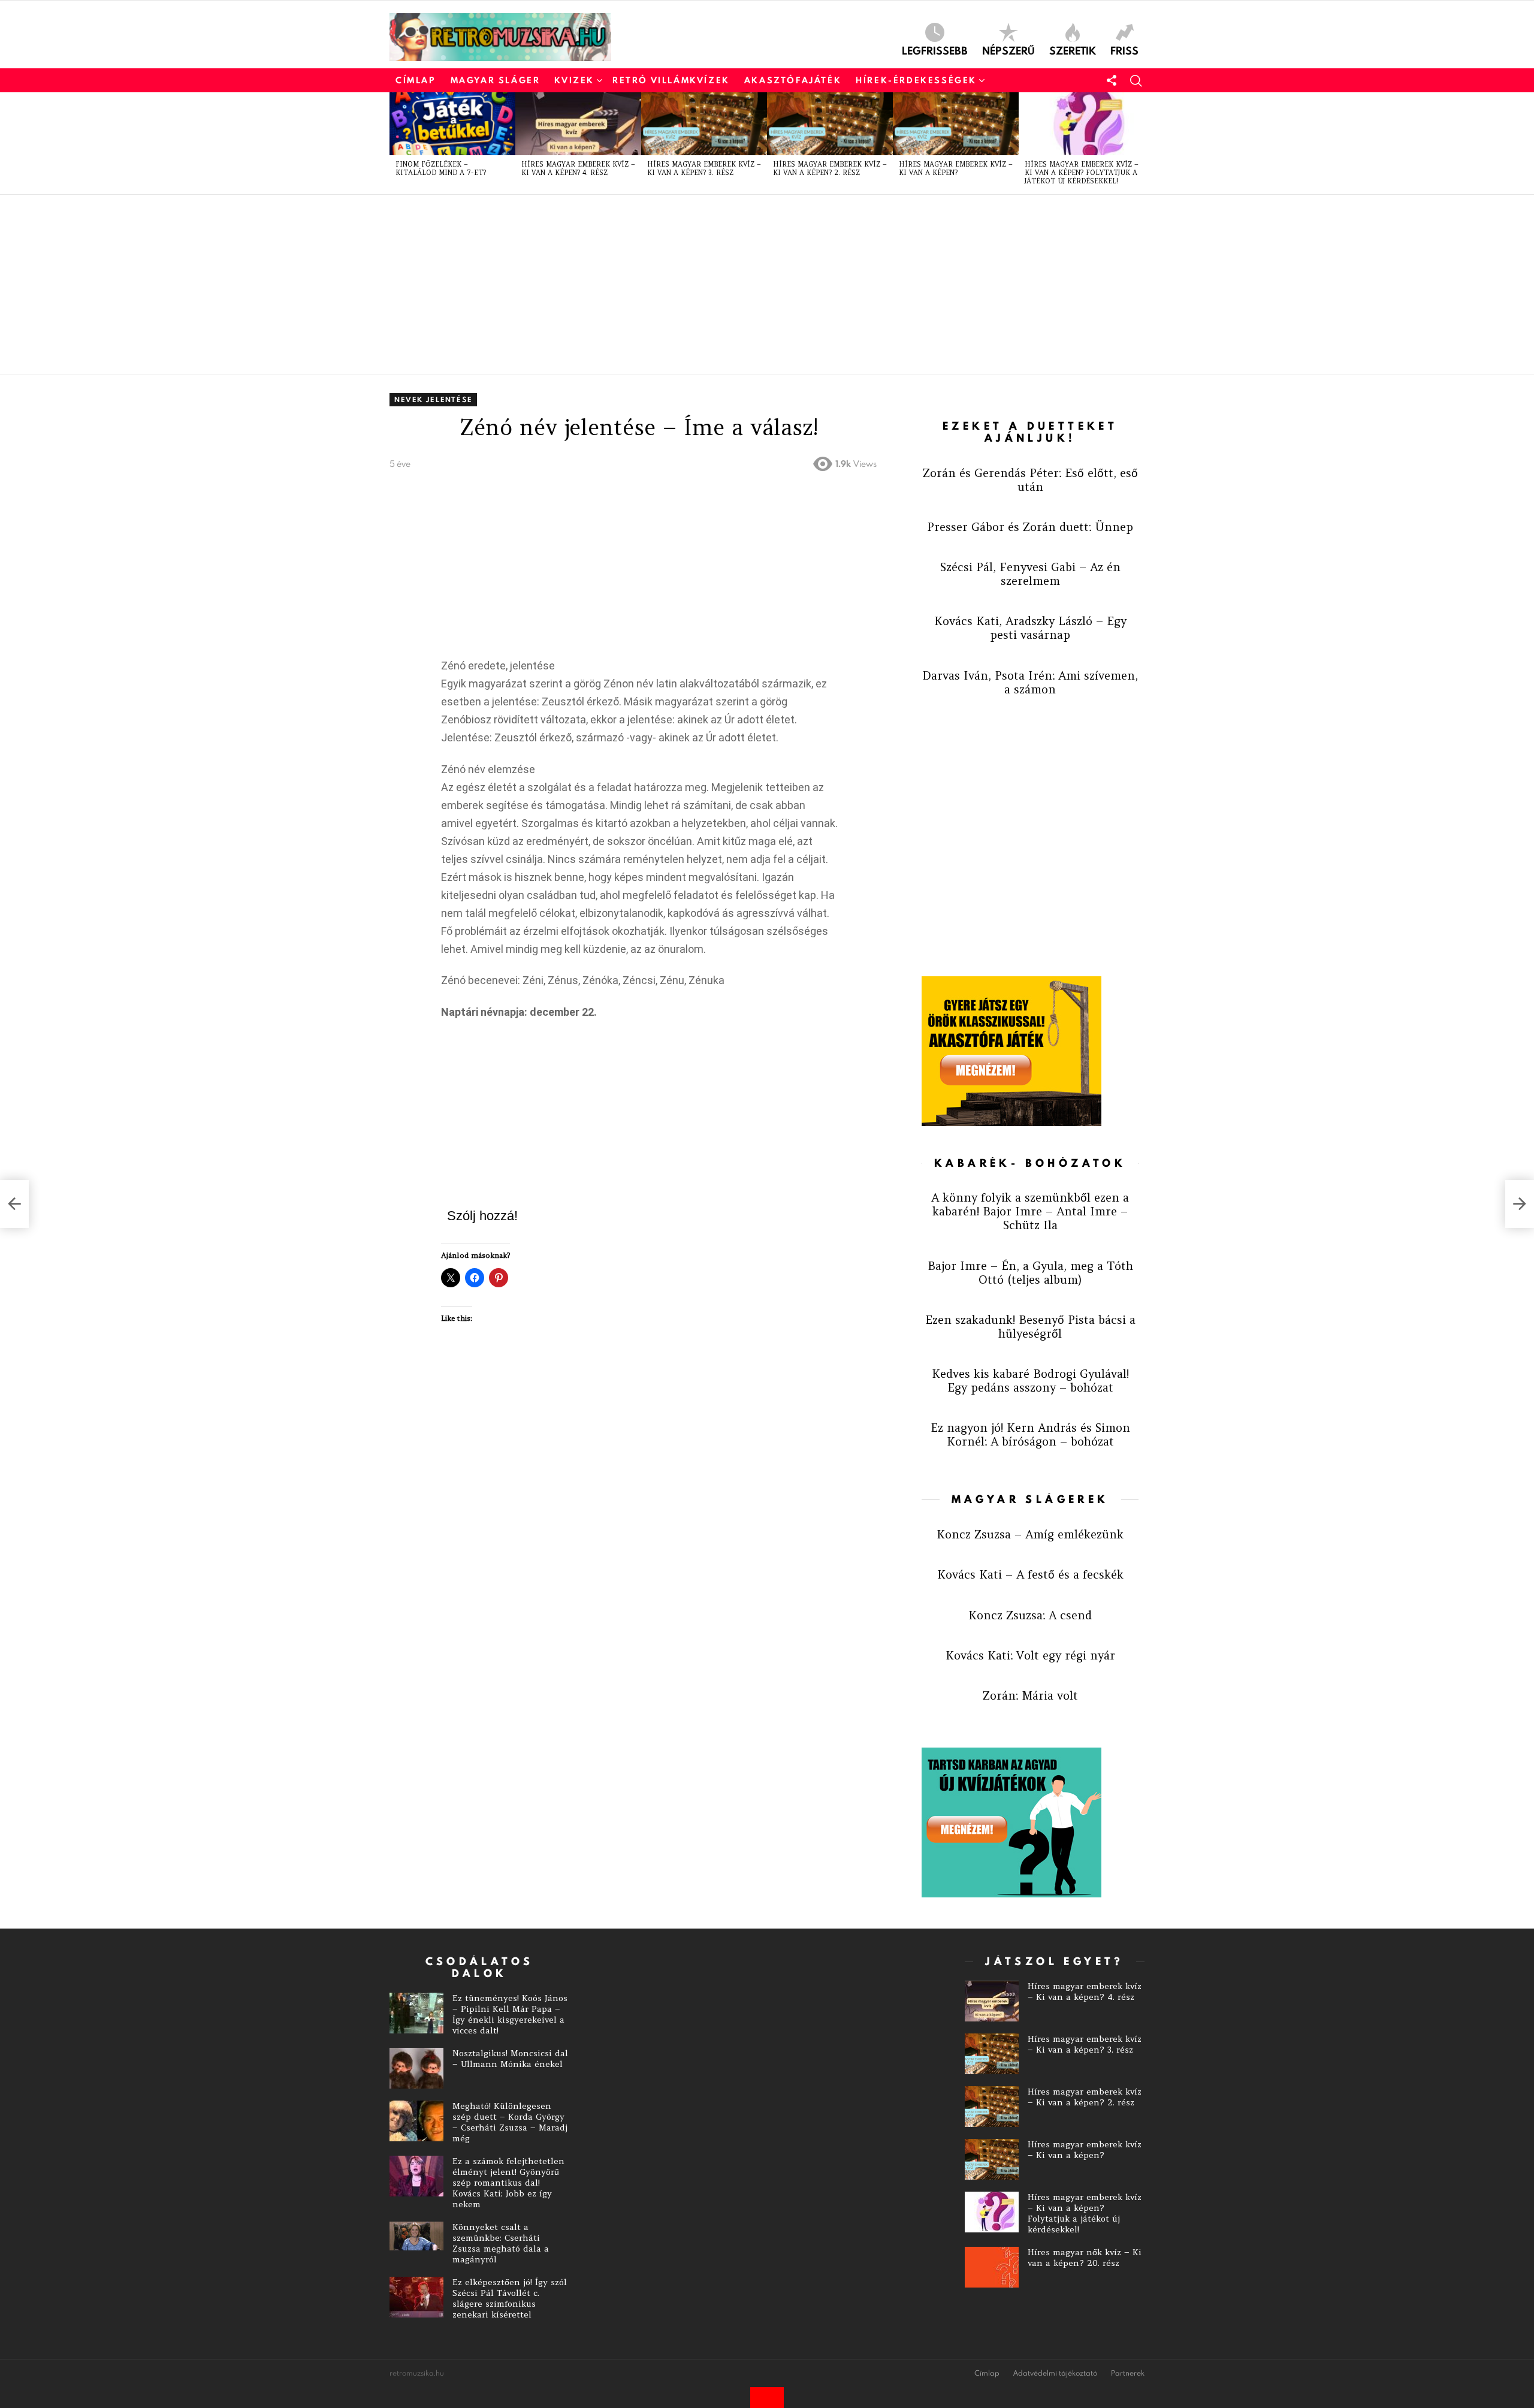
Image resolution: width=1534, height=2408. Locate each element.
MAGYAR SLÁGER (496, 80)
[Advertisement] (749, 285)
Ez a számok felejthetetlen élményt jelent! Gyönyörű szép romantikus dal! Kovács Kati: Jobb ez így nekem (508, 2183)
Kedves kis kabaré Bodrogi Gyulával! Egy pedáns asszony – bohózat (1030, 1380)
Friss (1124, 50)
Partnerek (1128, 2373)
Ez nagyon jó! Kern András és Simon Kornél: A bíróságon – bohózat (1030, 1434)
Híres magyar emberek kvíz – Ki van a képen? (956, 168)
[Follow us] (1112, 80)
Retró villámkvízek (671, 80)
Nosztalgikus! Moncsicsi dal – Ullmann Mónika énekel (510, 2059)
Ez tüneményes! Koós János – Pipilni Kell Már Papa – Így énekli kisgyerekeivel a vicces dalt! (510, 2014)
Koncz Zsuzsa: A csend (1030, 1615)
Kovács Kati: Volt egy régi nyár (1030, 1655)
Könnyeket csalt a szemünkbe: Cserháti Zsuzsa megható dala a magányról (501, 2243)
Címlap (416, 80)
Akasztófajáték (793, 80)
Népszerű (1008, 50)
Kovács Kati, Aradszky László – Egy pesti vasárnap (1030, 628)
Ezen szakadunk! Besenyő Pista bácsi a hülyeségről (1030, 1327)
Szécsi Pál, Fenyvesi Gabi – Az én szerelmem (1030, 574)
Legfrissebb (935, 50)
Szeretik (1073, 50)
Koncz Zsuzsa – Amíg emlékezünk (1030, 1534)
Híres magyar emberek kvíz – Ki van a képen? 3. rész (704, 168)
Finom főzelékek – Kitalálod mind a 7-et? (441, 168)
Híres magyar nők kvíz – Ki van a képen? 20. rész (1085, 2258)
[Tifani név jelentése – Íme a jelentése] (1520, 1204)
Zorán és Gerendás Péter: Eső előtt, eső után (1030, 480)
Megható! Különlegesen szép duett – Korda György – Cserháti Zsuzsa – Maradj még (510, 2122)
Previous (395, 143)
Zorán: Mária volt (1030, 1695)
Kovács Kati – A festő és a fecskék (1030, 1574)
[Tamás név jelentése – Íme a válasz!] (14, 1204)
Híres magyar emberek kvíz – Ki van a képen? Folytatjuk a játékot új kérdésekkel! (1082, 173)
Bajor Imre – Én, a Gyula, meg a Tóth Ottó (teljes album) (1030, 1273)
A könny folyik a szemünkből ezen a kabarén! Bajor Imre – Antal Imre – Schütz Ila (1030, 1211)
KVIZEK (574, 80)
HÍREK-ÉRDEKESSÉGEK (916, 80)
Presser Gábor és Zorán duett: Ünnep (1030, 527)
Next (1139, 143)
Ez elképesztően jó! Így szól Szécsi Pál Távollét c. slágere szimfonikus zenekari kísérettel (510, 2298)
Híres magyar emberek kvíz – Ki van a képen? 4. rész (578, 168)
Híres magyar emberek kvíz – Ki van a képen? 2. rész (830, 168)
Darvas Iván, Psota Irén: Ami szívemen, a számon (1030, 682)
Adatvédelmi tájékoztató (1055, 2373)
